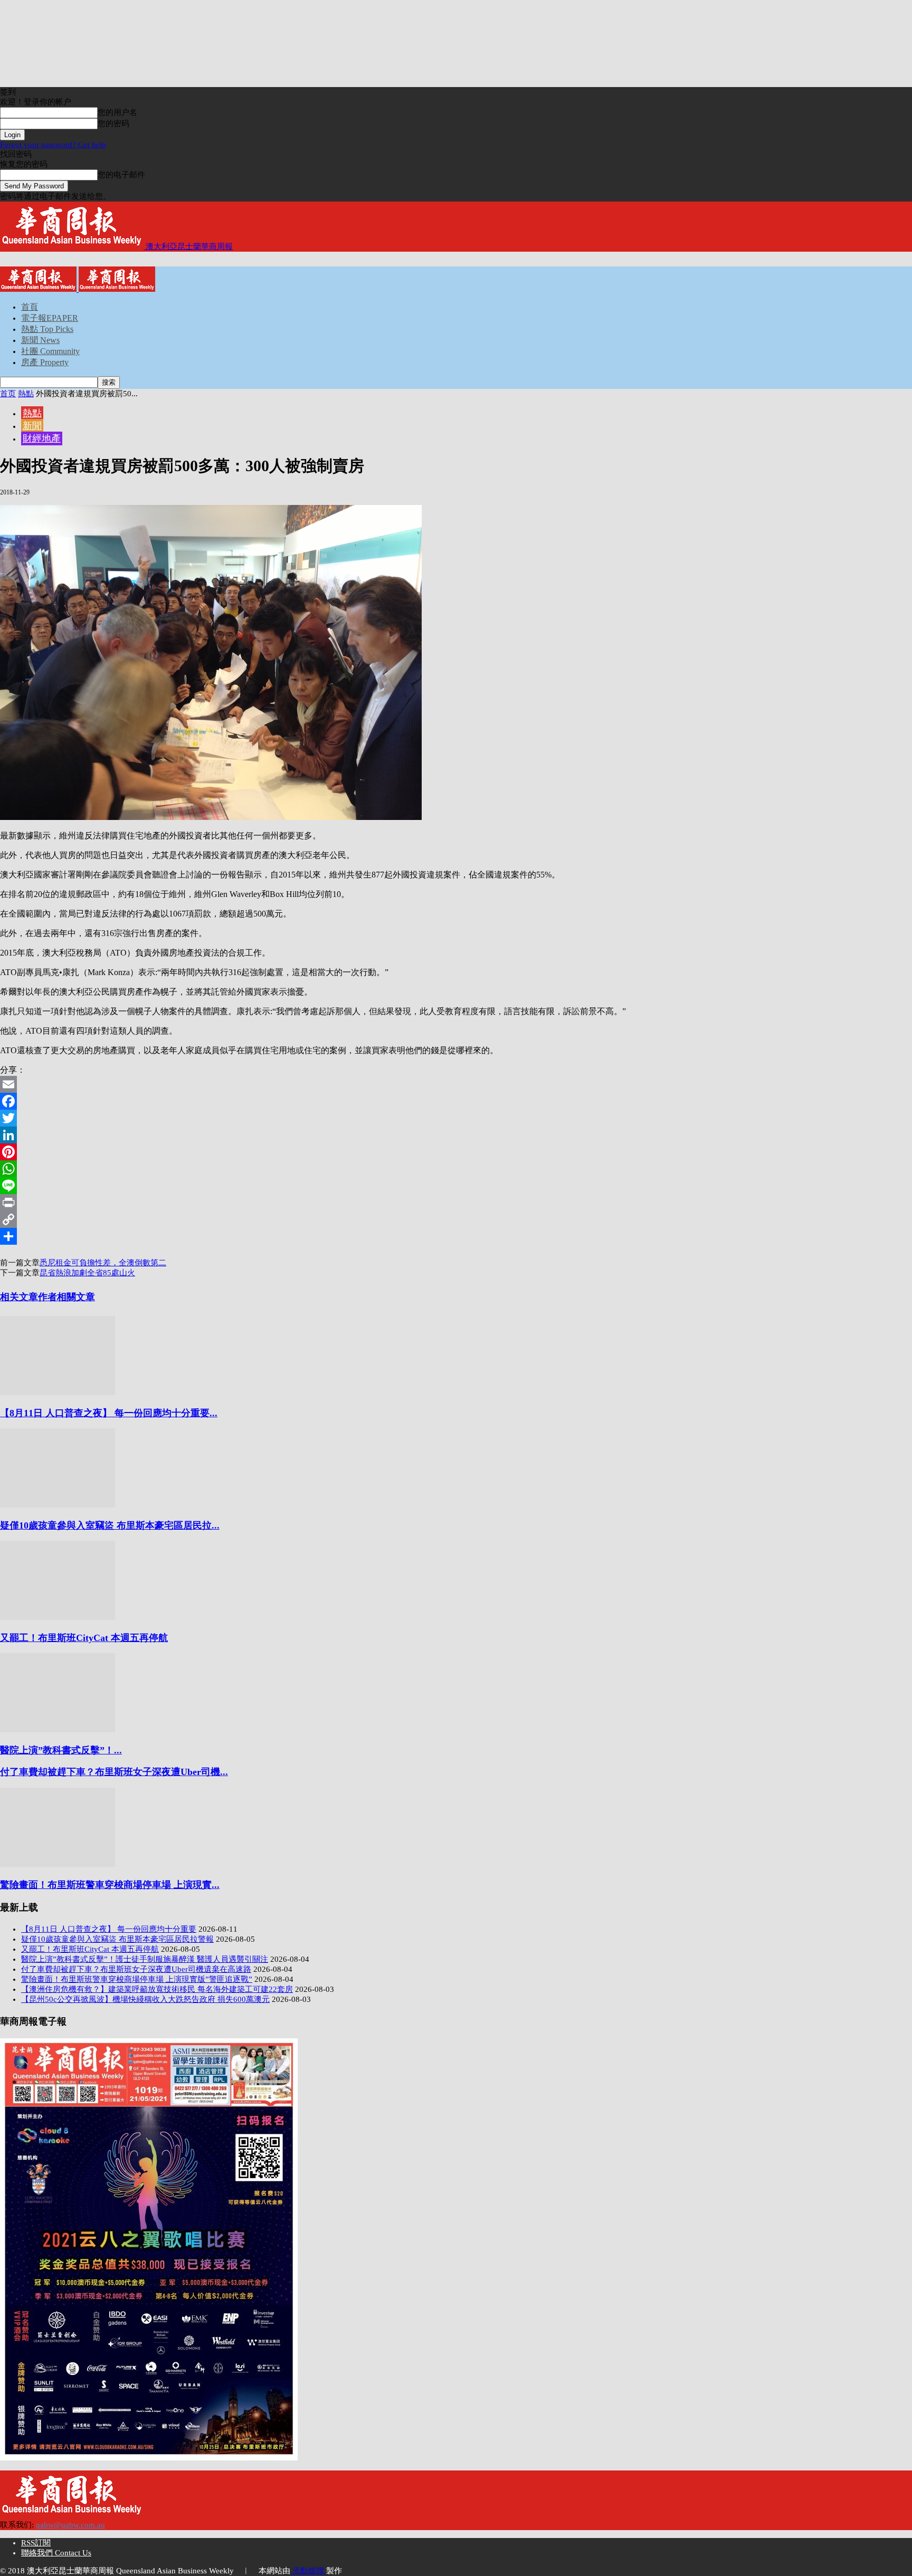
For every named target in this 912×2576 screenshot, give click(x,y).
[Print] (456, 1203)
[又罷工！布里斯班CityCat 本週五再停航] (58, 1617)
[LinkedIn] (456, 1135)
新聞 (32, 426)
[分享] (456, 1236)
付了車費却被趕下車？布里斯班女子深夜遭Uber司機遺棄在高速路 (136, 1969)
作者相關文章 (66, 1297)
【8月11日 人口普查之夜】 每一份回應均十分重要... (109, 1413)
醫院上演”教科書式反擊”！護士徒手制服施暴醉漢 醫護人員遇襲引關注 (145, 1959)
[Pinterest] (456, 1152)
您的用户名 (117, 112)
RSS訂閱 (36, 2543)
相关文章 (19, 1297)
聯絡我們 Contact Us (56, 2553)
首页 (8, 394)
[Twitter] (456, 1118)
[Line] (456, 1186)
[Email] (456, 1084)
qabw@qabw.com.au (70, 2525)
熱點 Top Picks (47, 329)
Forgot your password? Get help (53, 145)
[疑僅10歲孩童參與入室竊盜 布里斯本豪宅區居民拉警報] (58, 1505)
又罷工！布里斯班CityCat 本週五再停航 (84, 1638)
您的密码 (113, 123)
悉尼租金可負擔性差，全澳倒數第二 (103, 1263)
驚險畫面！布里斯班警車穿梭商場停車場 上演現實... (110, 1885)
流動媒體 (308, 2571)
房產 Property (45, 362)
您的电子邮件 (121, 175)
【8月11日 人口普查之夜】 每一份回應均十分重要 (109, 1929)
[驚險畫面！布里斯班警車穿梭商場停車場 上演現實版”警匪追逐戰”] (58, 1864)
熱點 (26, 394)
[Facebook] (456, 1101)
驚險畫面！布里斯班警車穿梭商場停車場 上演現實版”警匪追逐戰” (137, 1979)
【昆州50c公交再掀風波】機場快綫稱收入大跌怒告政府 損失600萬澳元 (145, 1999)
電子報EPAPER (50, 318)
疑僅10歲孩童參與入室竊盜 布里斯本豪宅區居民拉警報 (117, 1939)
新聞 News (40, 340)
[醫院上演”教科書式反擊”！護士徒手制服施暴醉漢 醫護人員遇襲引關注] (58, 1730)
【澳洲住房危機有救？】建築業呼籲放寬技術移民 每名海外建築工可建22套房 (157, 1989)
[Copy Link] (456, 1219)
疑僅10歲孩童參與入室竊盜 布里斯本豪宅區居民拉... (110, 1525)
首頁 (30, 307)
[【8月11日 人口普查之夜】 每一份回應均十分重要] (58, 1392)
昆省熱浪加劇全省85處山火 (87, 1273)
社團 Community (50, 351)
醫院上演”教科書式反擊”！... (61, 1750)
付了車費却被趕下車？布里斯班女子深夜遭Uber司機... (114, 1772)
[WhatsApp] (456, 1169)
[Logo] (39, 289)
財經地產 (42, 438)
